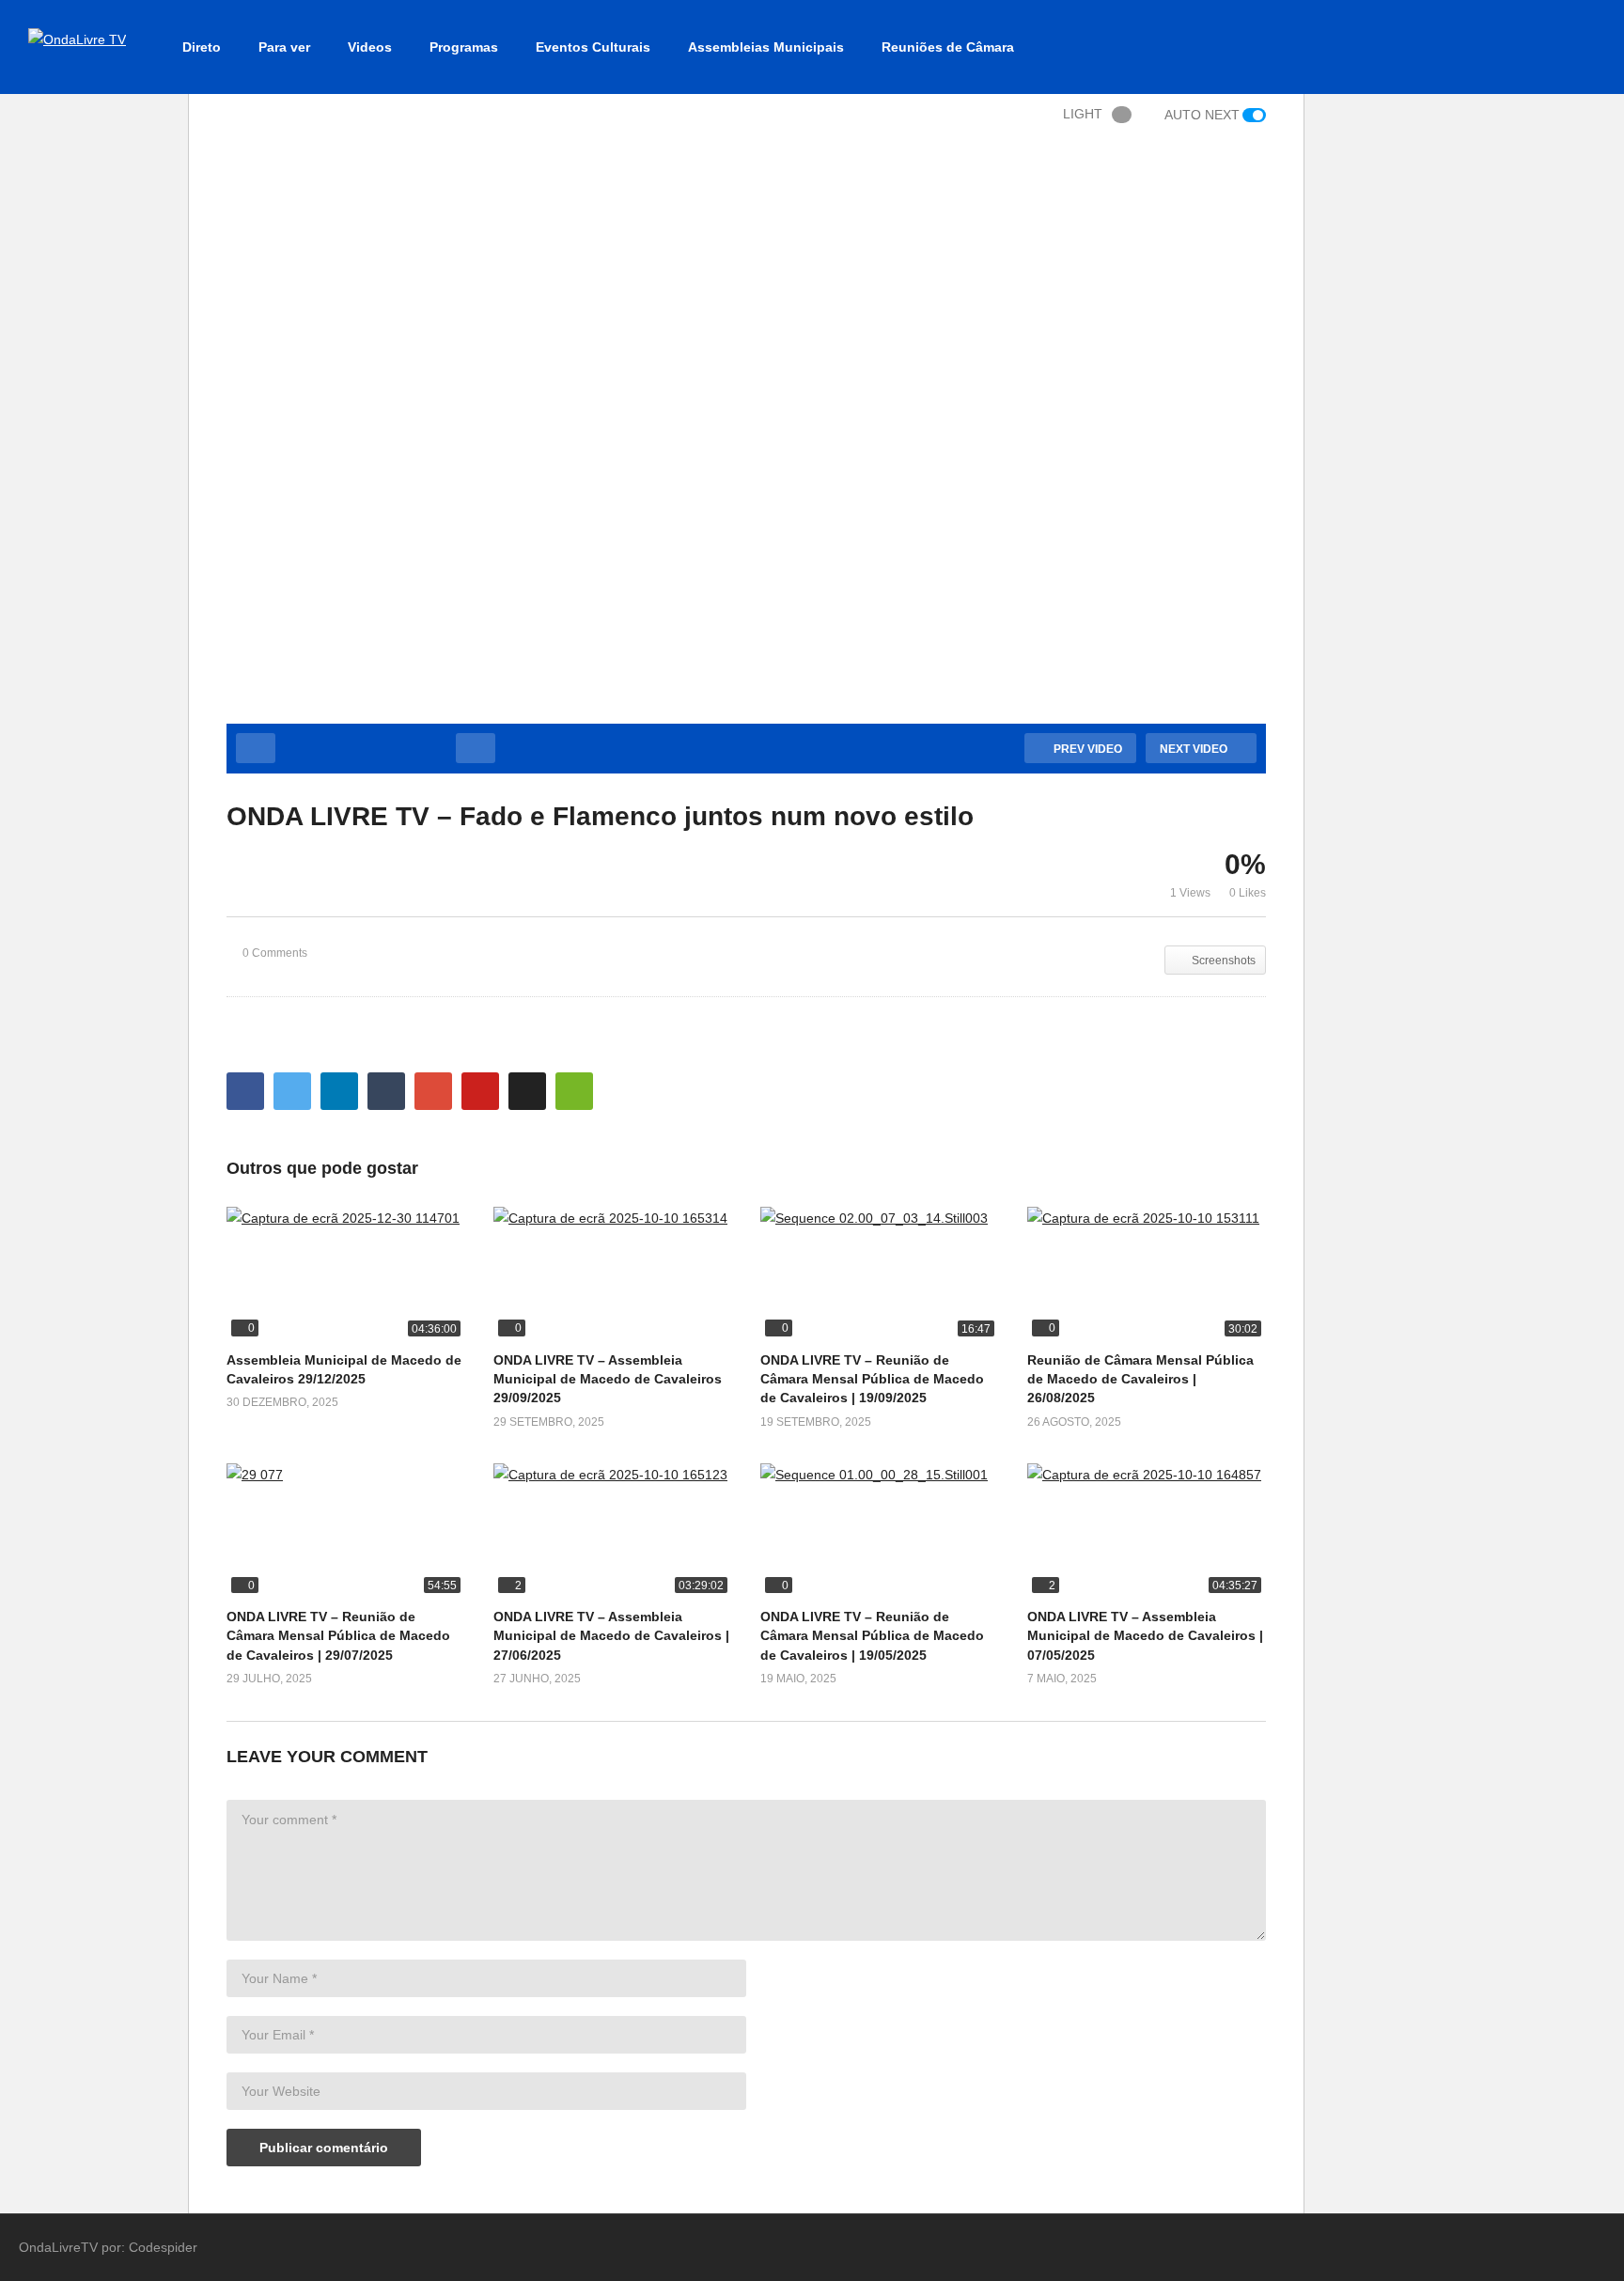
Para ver (284, 47)
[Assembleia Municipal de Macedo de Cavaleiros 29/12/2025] (346, 1274)
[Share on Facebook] (245, 1091)
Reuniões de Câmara (948, 47)
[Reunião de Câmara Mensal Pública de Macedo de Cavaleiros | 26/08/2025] (1147, 1274)
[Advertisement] (94, 408)
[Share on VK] (527, 1091)
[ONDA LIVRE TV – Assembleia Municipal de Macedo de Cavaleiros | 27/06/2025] (613, 1531)
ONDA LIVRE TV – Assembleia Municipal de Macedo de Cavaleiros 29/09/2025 (608, 1379)
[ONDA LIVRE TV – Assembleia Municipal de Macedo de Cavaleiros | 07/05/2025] (1147, 1531)
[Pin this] (480, 1091)
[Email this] (574, 1091)
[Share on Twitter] (292, 1091)
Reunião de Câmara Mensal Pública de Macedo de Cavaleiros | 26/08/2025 (1140, 1379)
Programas (464, 47)
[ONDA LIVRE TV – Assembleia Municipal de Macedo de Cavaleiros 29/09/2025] (613, 1274)
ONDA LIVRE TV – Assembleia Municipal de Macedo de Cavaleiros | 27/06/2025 (611, 1636)
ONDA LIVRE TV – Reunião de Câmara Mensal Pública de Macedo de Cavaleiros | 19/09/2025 (872, 1379)
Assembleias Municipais (766, 47)
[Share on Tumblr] (386, 1091)
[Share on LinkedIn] (339, 1091)
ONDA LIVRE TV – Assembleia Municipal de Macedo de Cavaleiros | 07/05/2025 (1145, 1636)
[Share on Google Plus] (433, 1091)
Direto (202, 47)
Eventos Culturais (593, 47)
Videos (370, 47)
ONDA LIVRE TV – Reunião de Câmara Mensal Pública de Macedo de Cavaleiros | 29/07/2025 (338, 1636)
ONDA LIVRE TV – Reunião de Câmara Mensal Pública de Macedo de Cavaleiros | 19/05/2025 (872, 1636)
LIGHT (1083, 114)
